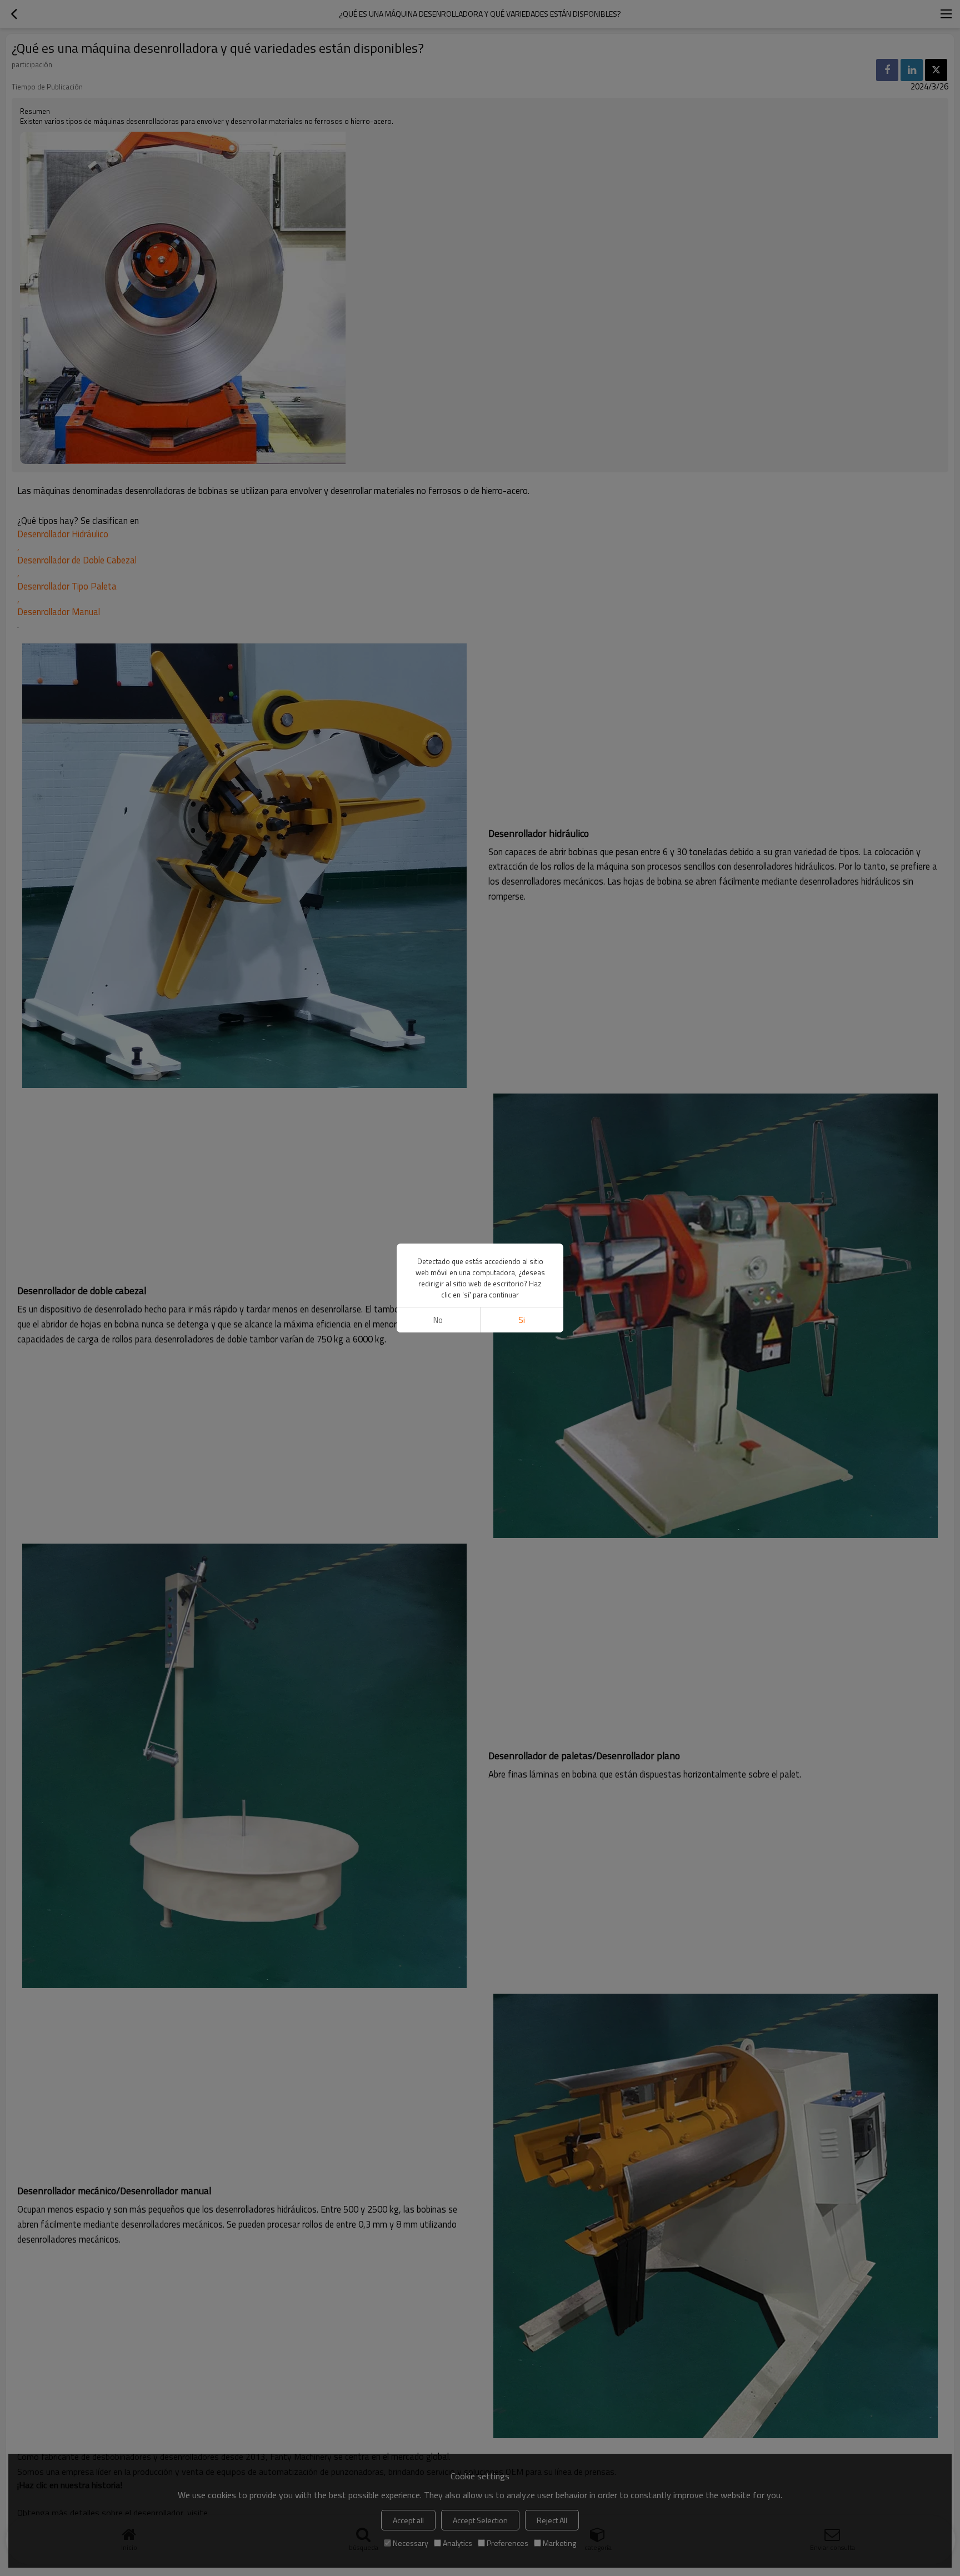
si (522, 1320)
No (438, 1320)
